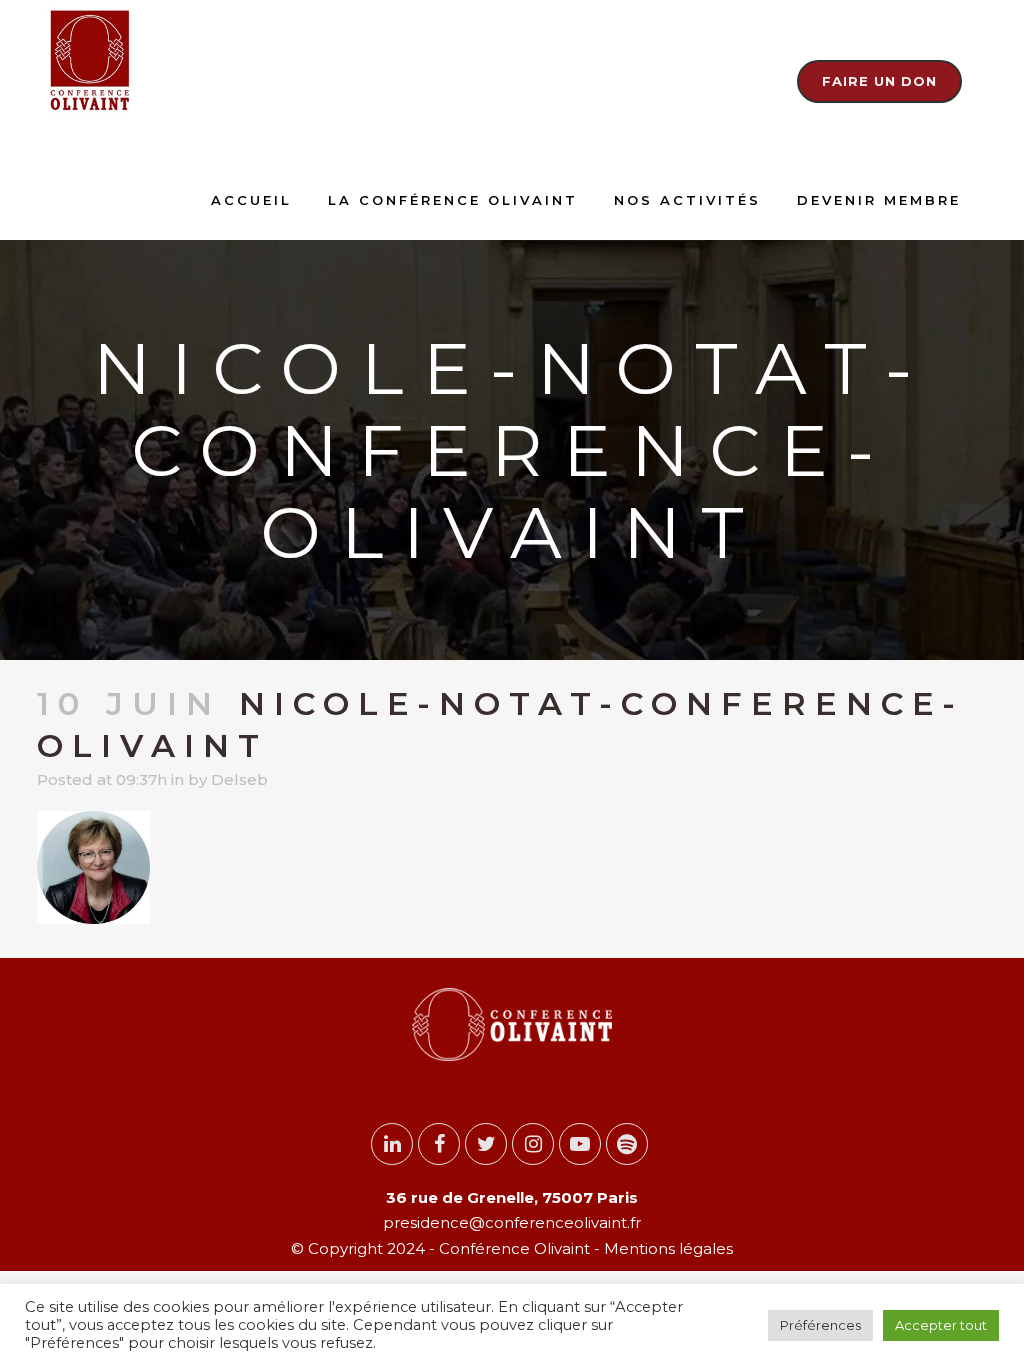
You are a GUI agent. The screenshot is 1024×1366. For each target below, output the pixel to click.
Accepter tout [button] (941, 1325)
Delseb (239, 779)
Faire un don (879, 81)
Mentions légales (666, 1248)
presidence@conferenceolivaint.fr (512, 1222)
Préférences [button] (820, 1325)
